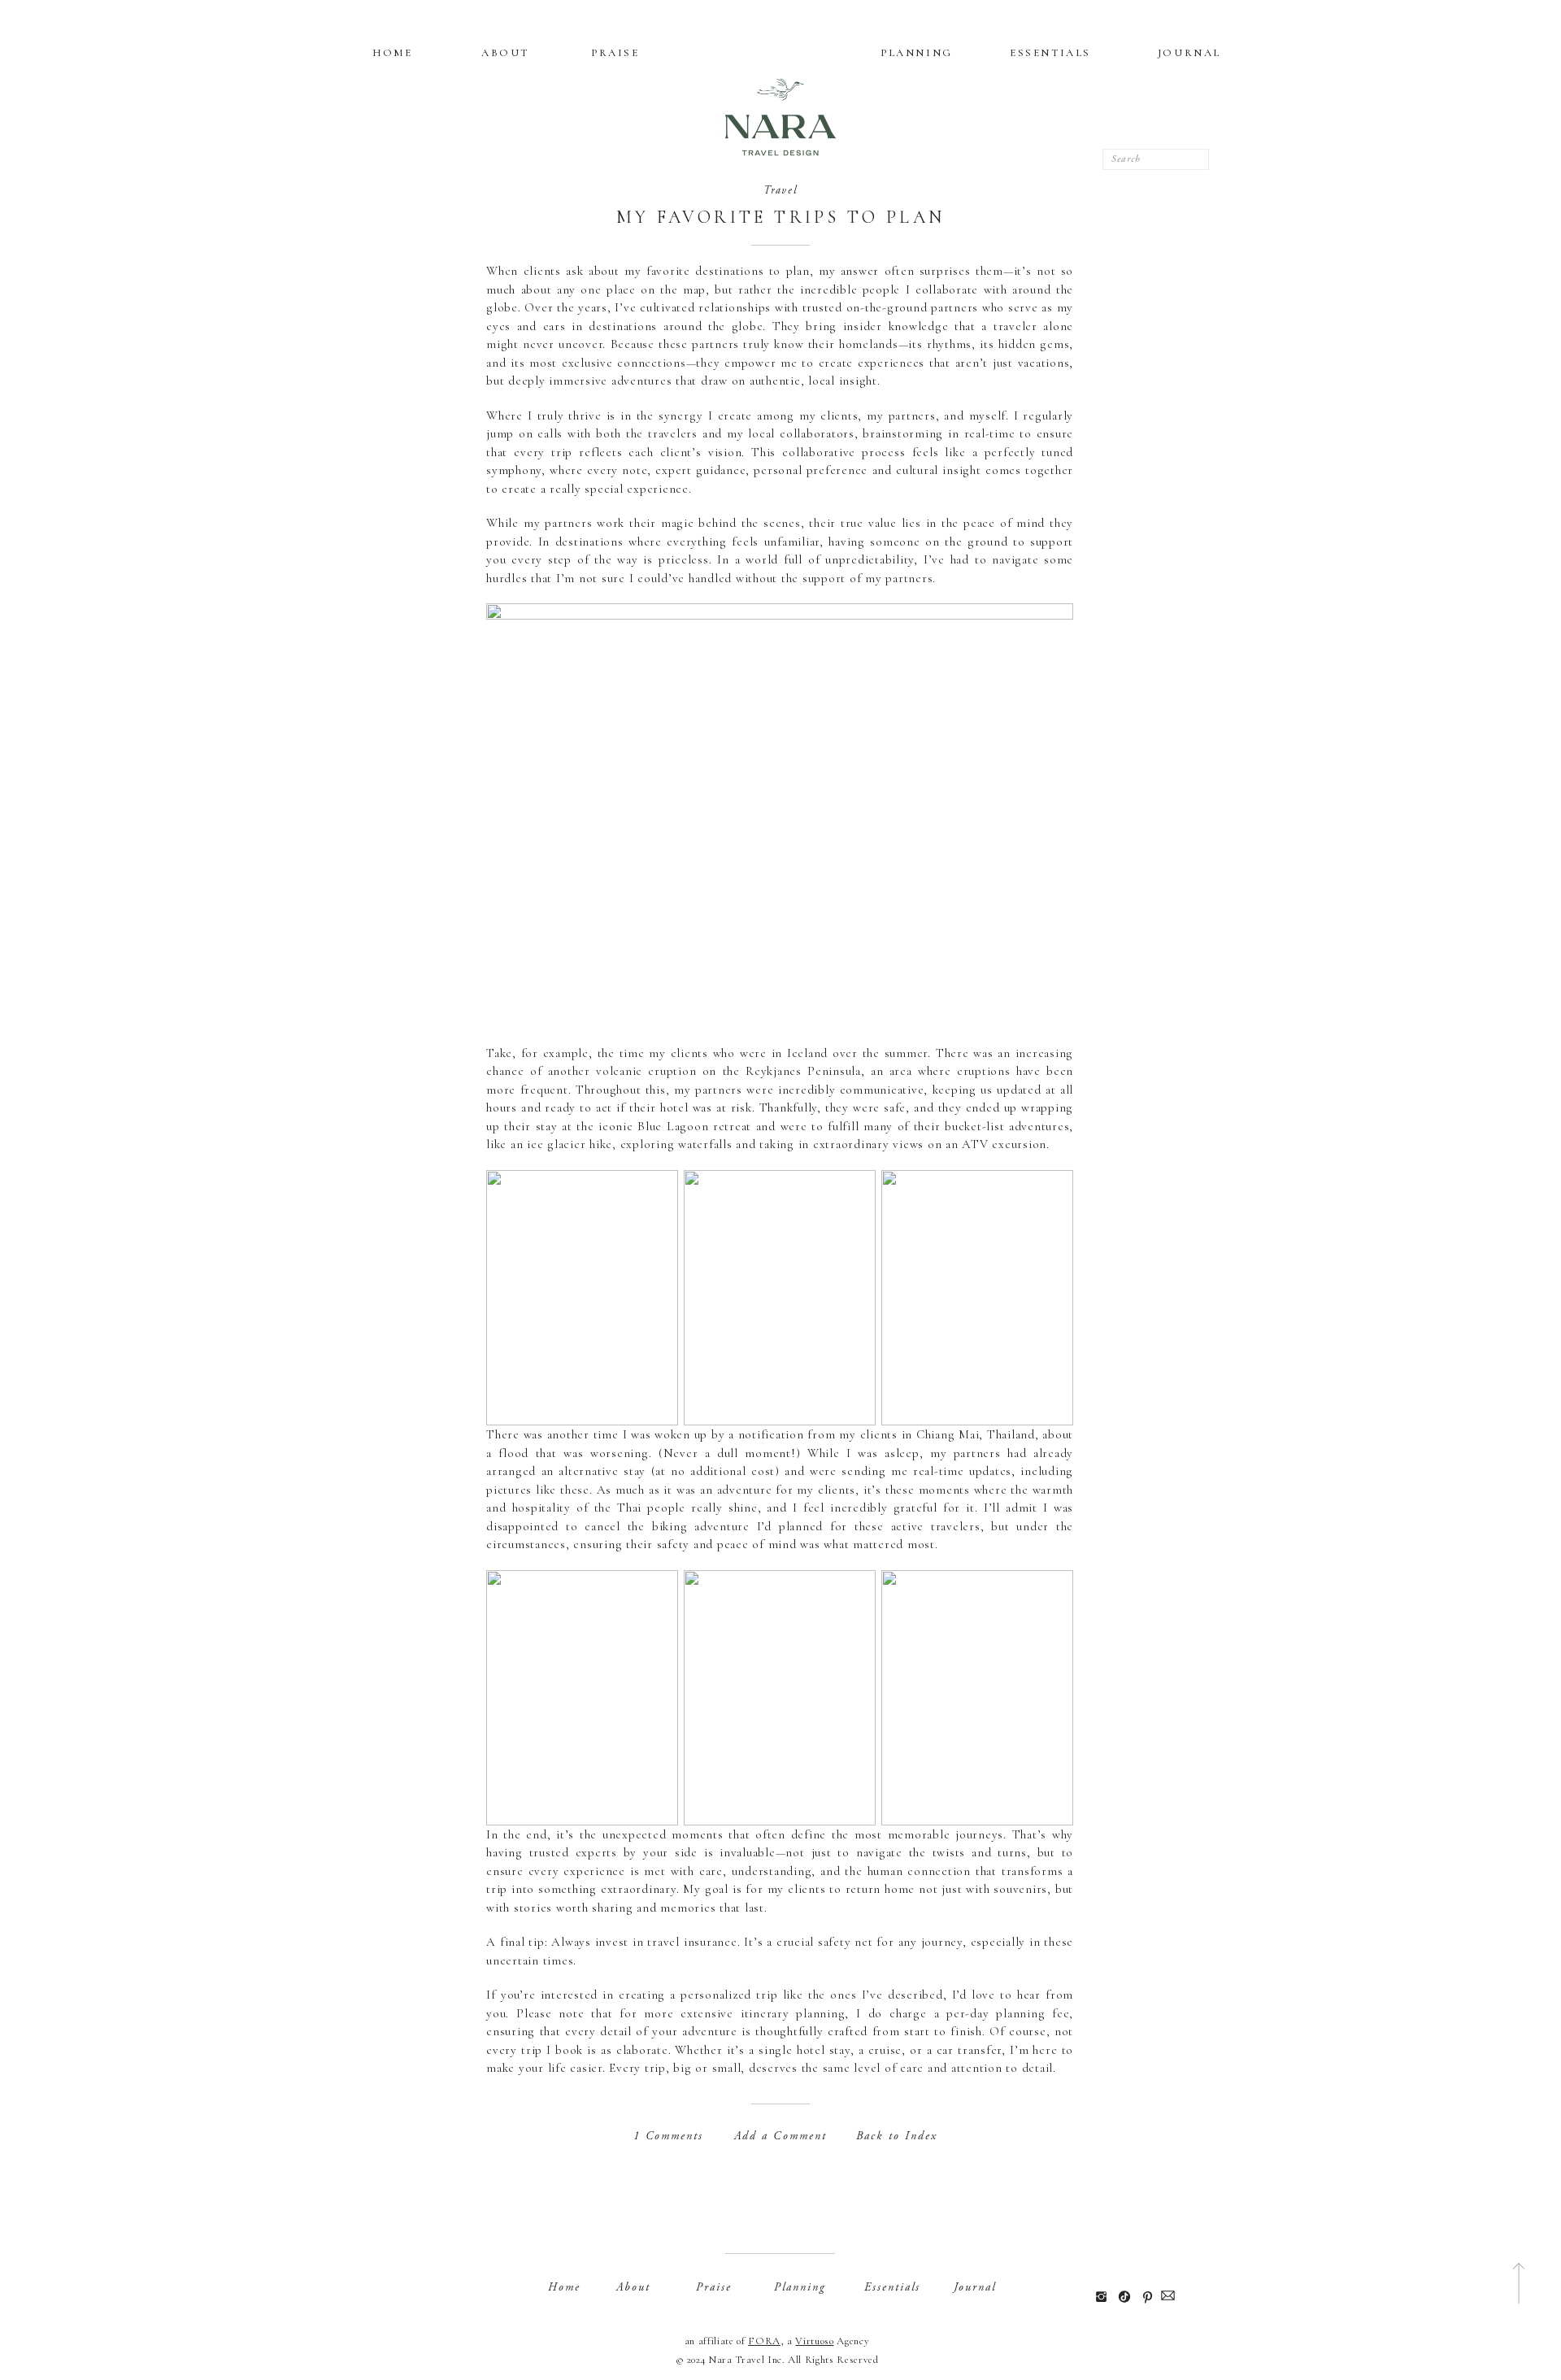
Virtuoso (814, 2341)
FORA (764, 2341)
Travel (781, 190)
